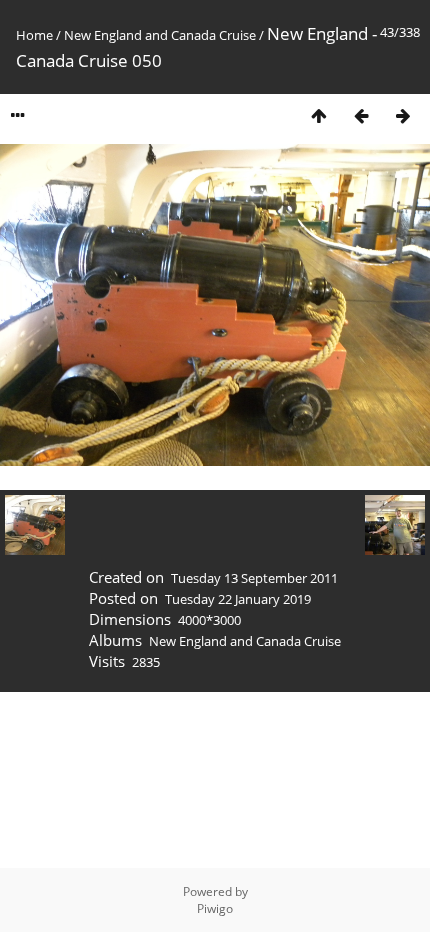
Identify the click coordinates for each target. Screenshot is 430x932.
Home (34, 35)
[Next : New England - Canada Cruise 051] (403, 115)
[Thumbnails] (319, 115)
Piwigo (215, 908)
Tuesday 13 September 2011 (254, 578)
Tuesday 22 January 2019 (238, 599)
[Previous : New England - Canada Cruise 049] (361, 115)
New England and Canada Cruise (160, 35)
